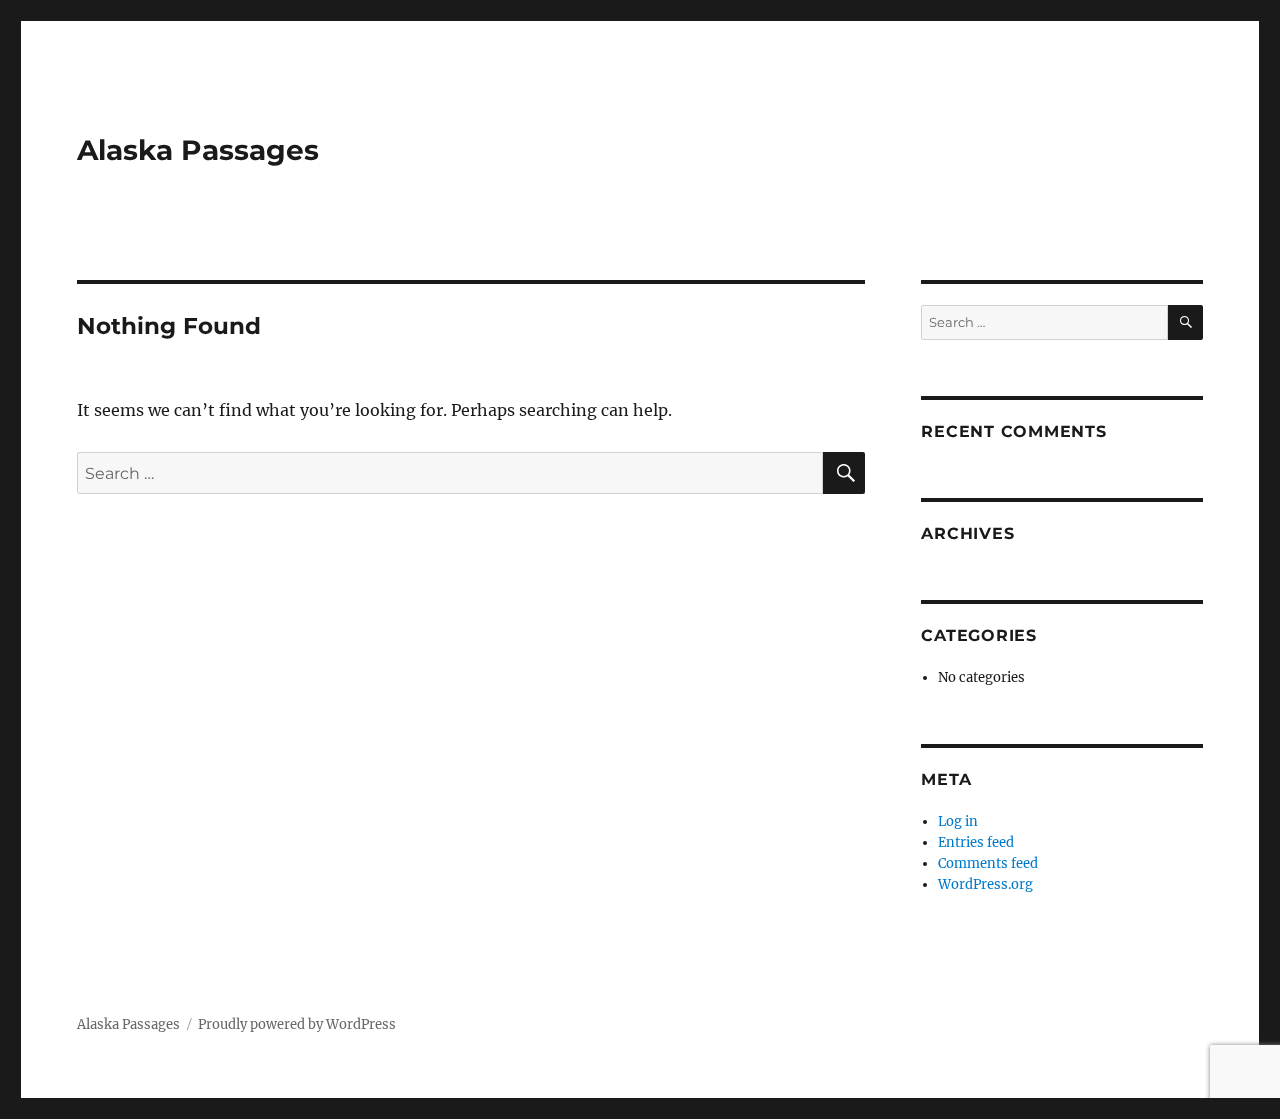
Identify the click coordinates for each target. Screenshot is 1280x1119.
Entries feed (976, 842)
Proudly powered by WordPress (297, 1024)
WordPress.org (985, 884)
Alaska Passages (198, 150)
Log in (958, 821)
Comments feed (988, 863)
